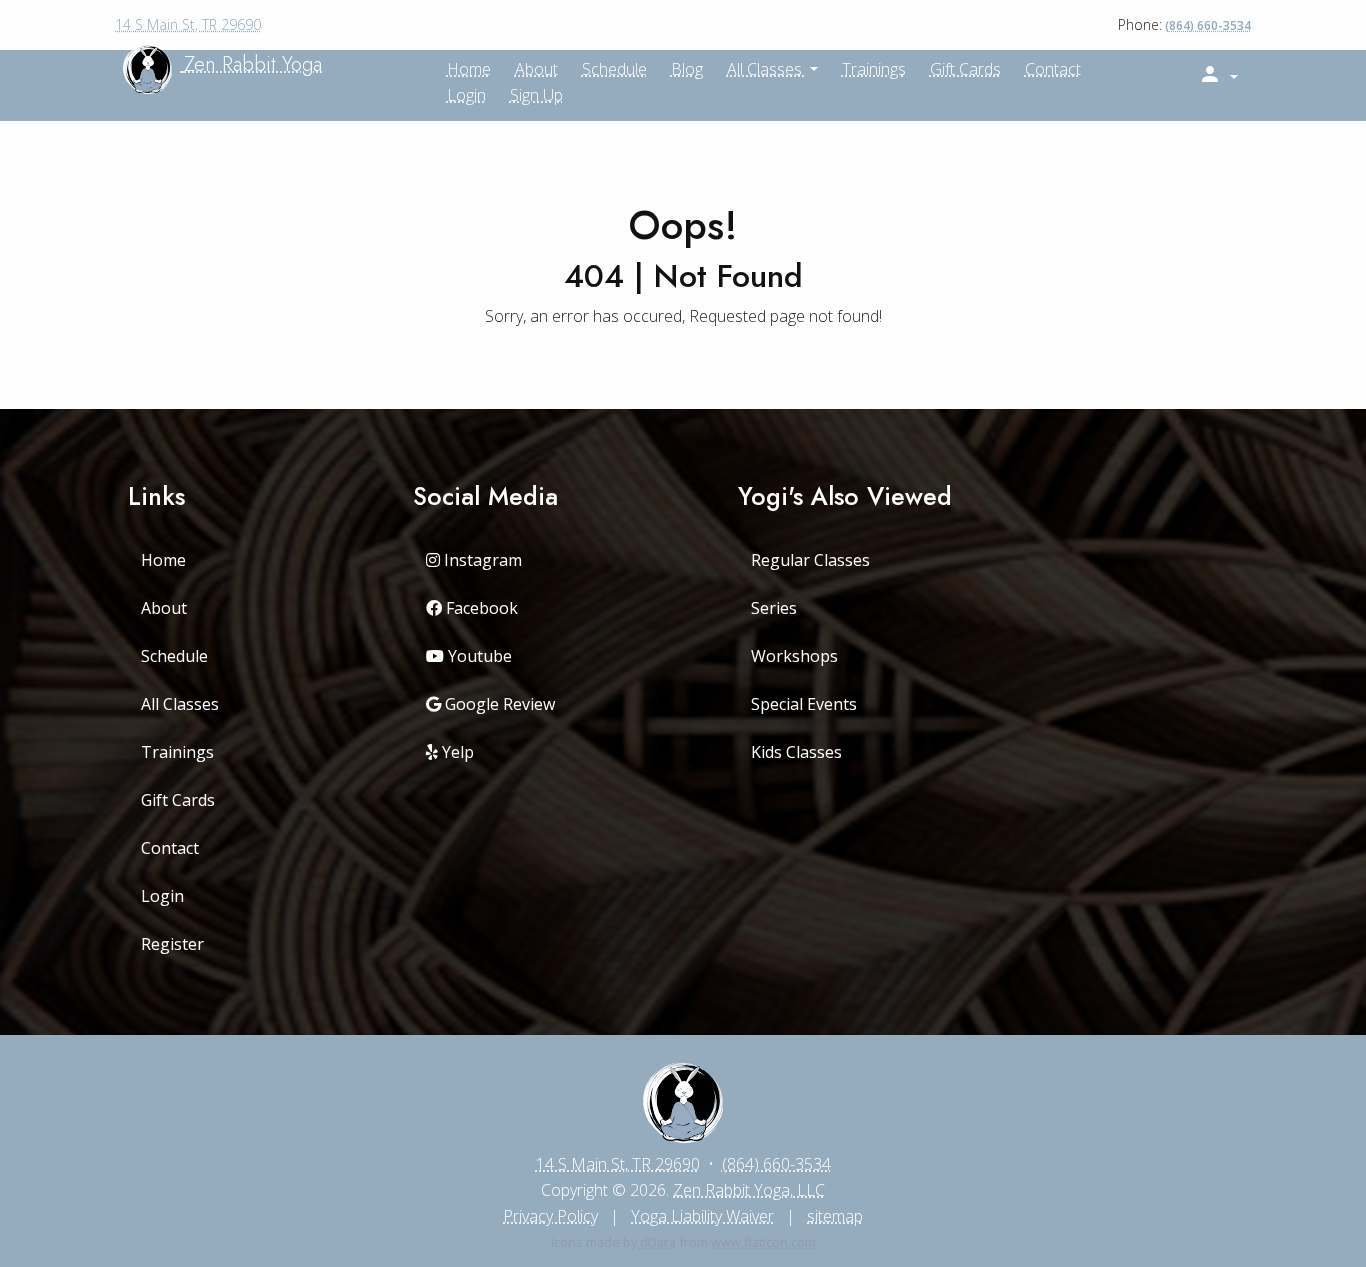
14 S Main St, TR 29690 (188, 24)
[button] (1218, 75)
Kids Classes (796, 752)
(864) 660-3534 (1208, 25)
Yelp (456, 752)
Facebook (480, 608)
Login (466, 95)
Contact (1053, 69)
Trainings (874, 69)
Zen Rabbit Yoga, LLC (749, 1190)
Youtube (478, 656)
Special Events (804, 704)
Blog (687, 69)
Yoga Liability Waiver (702, 1216)
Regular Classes (810, 560)
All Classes (766, 69)
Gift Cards (965, 69)
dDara (658, 1242)
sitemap (835, 1216)
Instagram (481, 560)
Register (172, 944)
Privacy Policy (550, 1216)
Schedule (614, 69)
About (164, 608)
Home (163, 560)
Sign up (536, 95)
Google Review (498, 704)
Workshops (794, 656)
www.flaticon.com (763, 1242)
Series (774, 608)
